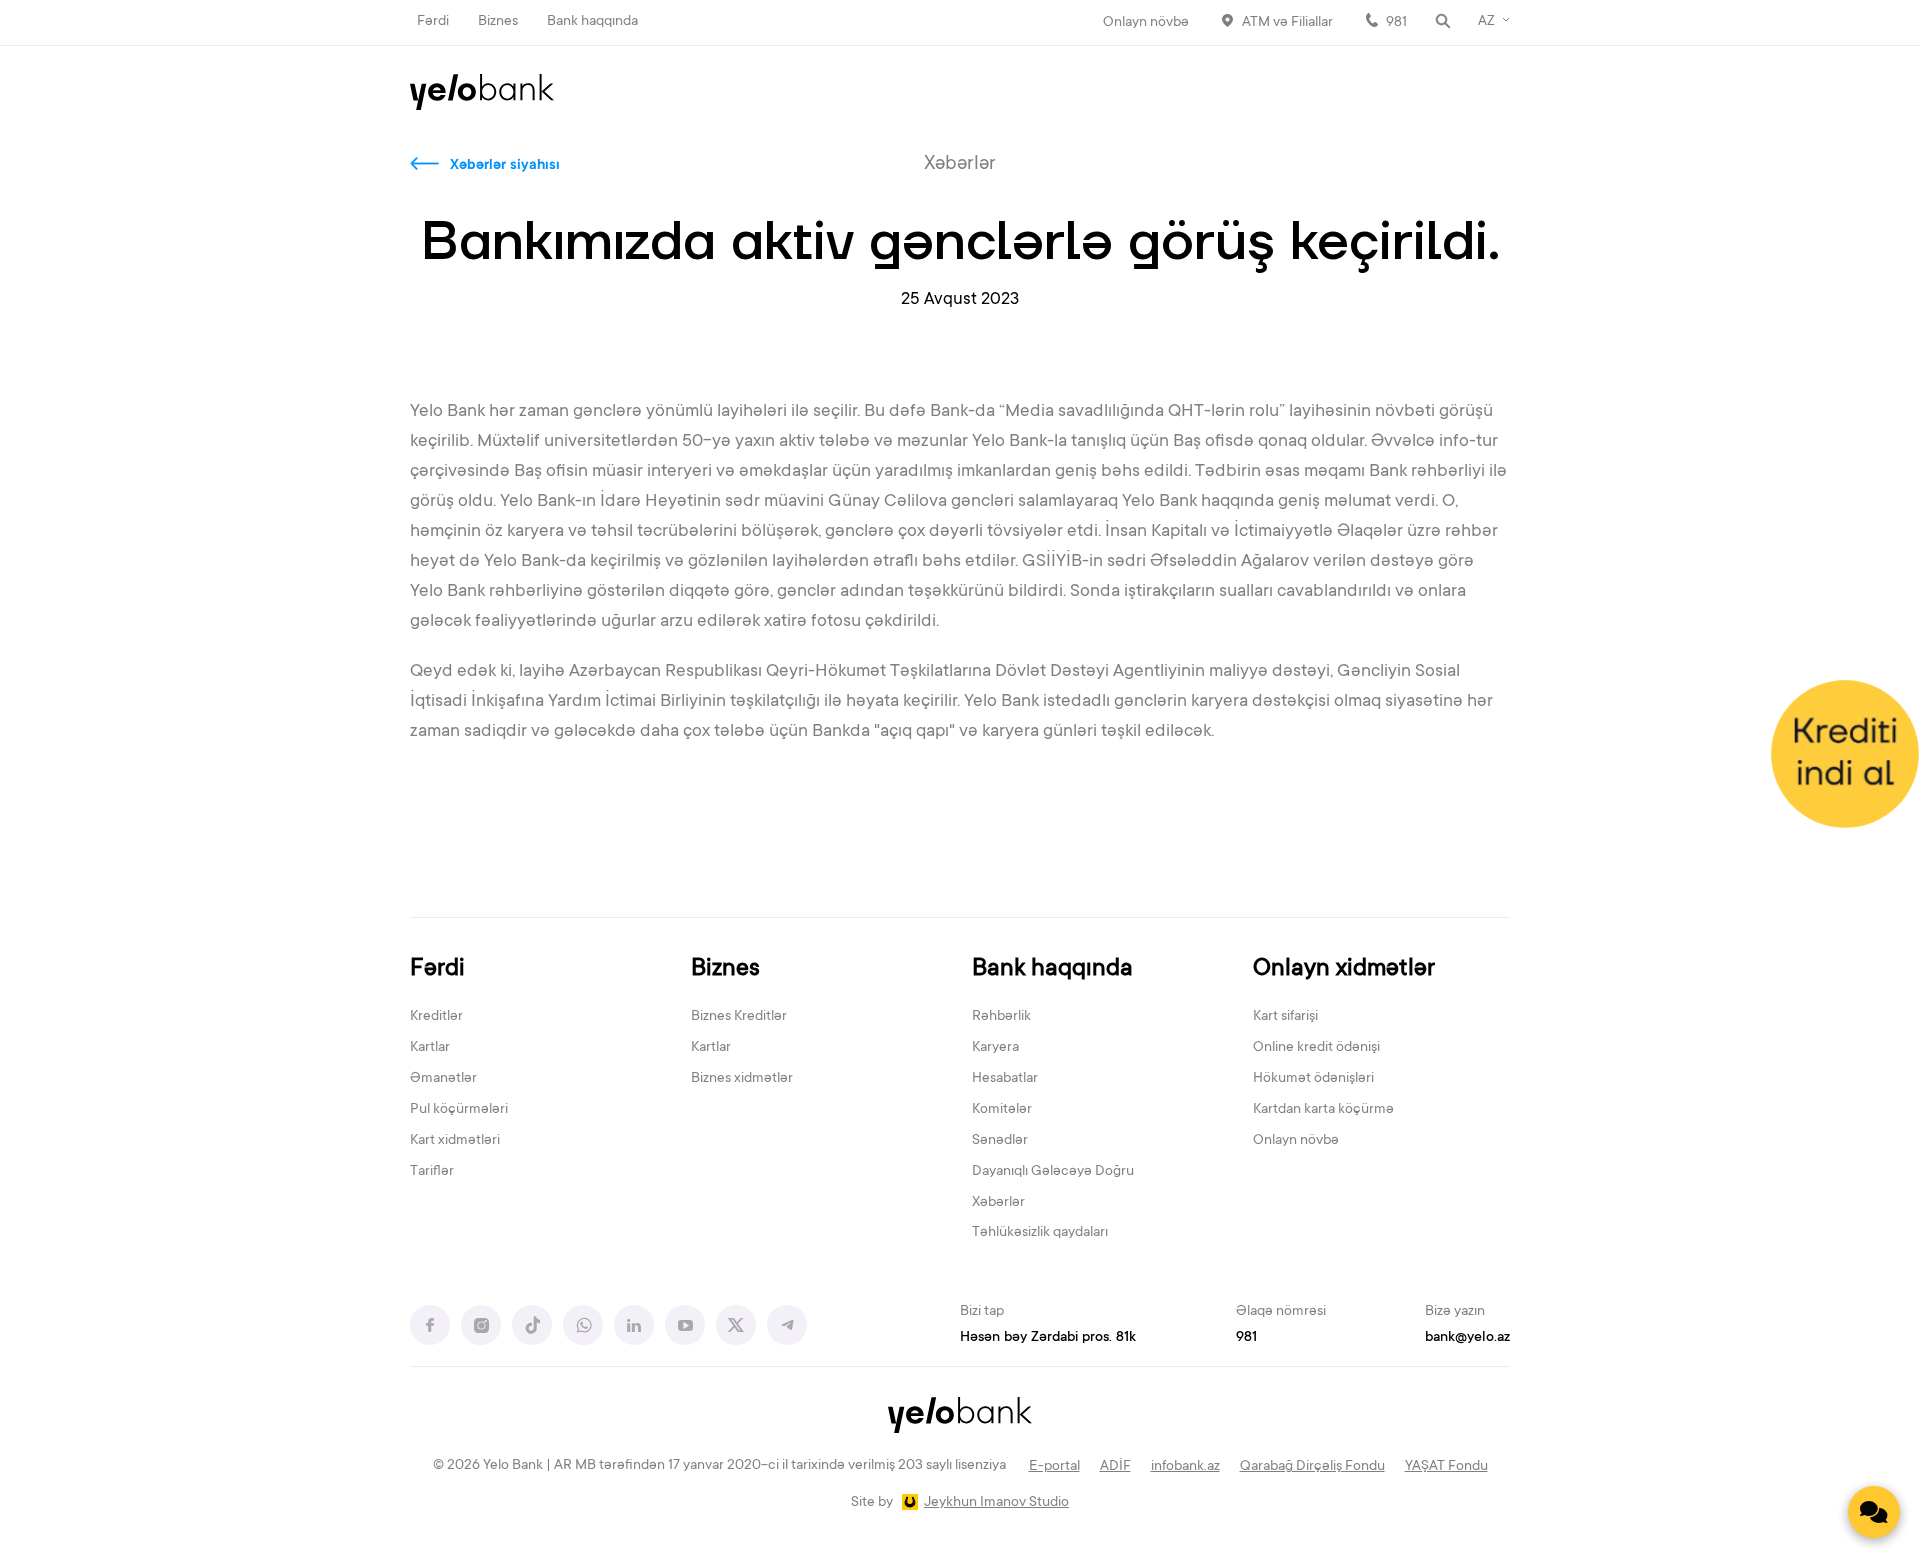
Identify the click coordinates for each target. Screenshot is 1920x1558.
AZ (1486, 22)
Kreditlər (436, 1017)
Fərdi (433, 22)
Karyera (995, 1048)
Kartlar (430, 1048)
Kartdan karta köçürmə (1323, 1110)
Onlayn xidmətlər (1344, 969)
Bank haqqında (592, 22)
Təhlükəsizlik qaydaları (1040, 1233)
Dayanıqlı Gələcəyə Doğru (1053, 1172)
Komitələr (1002, 1110)
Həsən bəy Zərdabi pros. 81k (1048, 1338)
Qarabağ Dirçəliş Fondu (1312, 1467)
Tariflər (432, 1172)
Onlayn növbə (1146, 23)
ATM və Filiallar (1287, 23)
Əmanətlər (443, 1079)
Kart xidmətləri (455, 1141)
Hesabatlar (1005, 1079)
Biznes (498, 22)
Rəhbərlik (1001, 1017)
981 (1396, 23)
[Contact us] (1874, 1512)
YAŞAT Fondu (1446, 1467)
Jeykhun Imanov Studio (996, 1503)
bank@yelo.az (1467, 1338)
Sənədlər (1000, 1141)
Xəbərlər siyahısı (505, 166)
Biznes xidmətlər (742, 1079)
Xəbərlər (998, 1203)
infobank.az (1185, 1467)
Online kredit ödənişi (1316, 1048)
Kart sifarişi (1285, 1017)
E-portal (1054, 1467)
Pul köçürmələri (459, 1110)
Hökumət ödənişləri (1313, 1079)
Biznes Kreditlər (739, 1017)
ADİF (1115, 1467)
